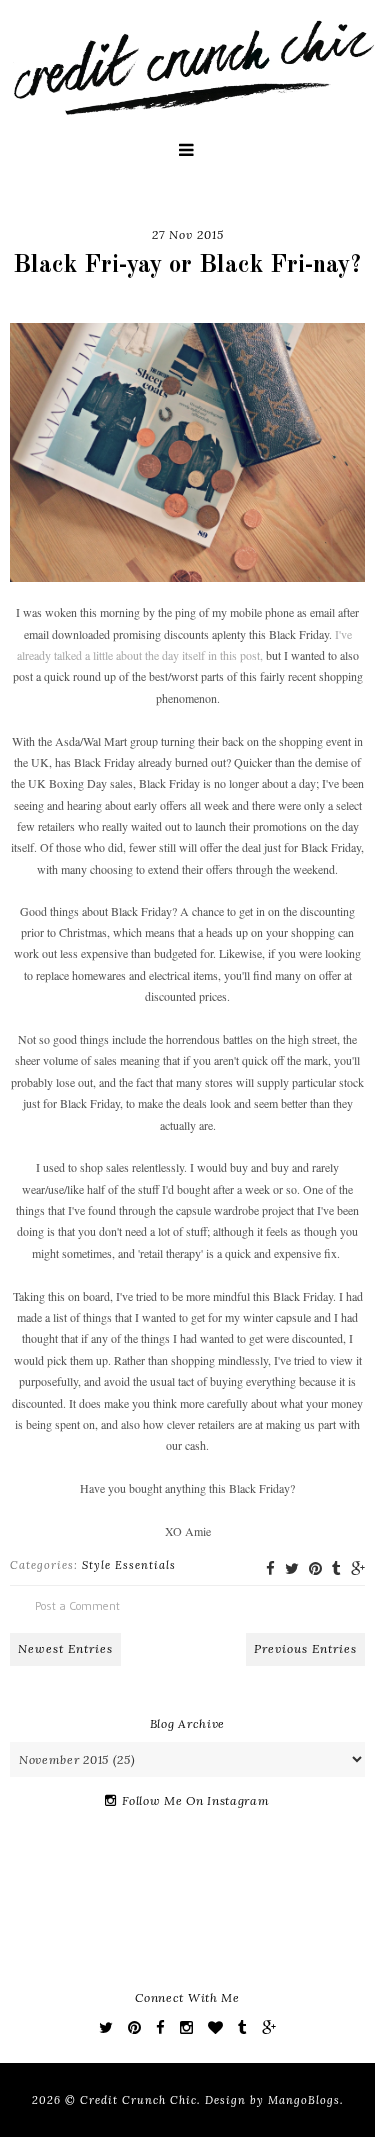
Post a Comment (77, 1605)
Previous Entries (305, 1648)
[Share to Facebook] (270, 1568)
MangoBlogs (304, 2100)
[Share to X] (292, 1568)
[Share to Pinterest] (315, 1568)
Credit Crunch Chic (138, 2100)
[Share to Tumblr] (336, 1568)
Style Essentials (129, 1565)
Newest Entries (65, 1648)
